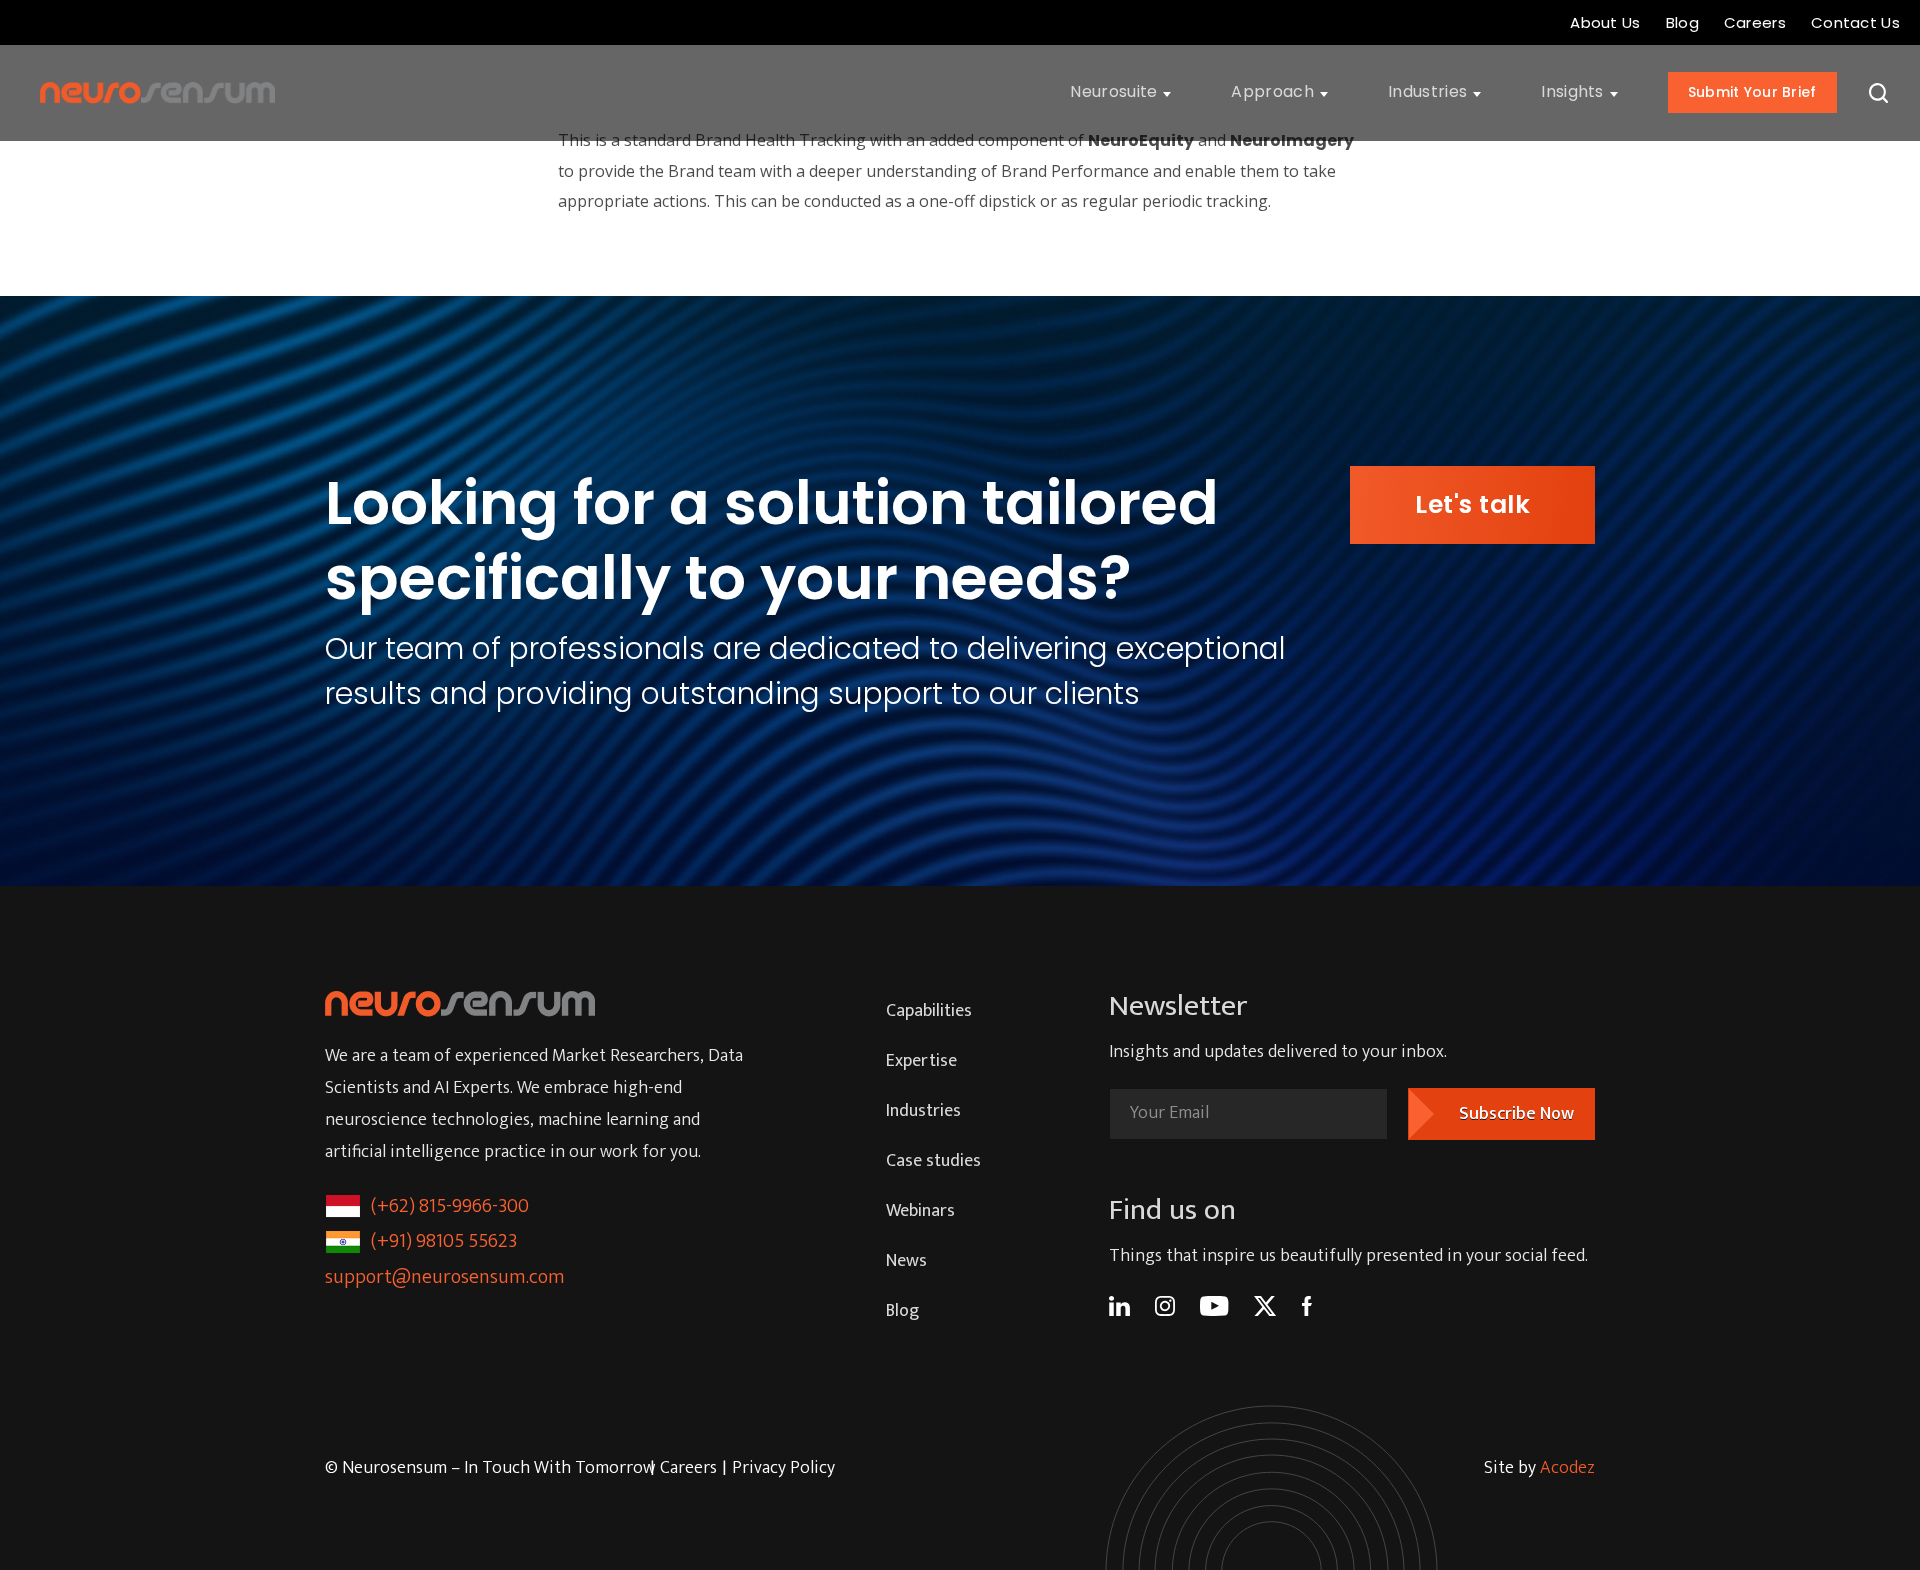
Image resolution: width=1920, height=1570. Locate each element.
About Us (1605, 22)
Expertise (921, 1061)
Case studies (933, 1161)
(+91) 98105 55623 (444, 1241)
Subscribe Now (1516, 1114)
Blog (1682, 22)
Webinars (920, 1211)
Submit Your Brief (1752, 92)
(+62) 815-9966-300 (450, 1206)
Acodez (1567, 1468)
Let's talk (1472, 504)
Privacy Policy (783, 1468)
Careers (1755, 22)
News (906, 1261)
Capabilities (929, 1011)
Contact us (1855, 22)
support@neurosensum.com (445, 1277)
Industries (923, 1111)
